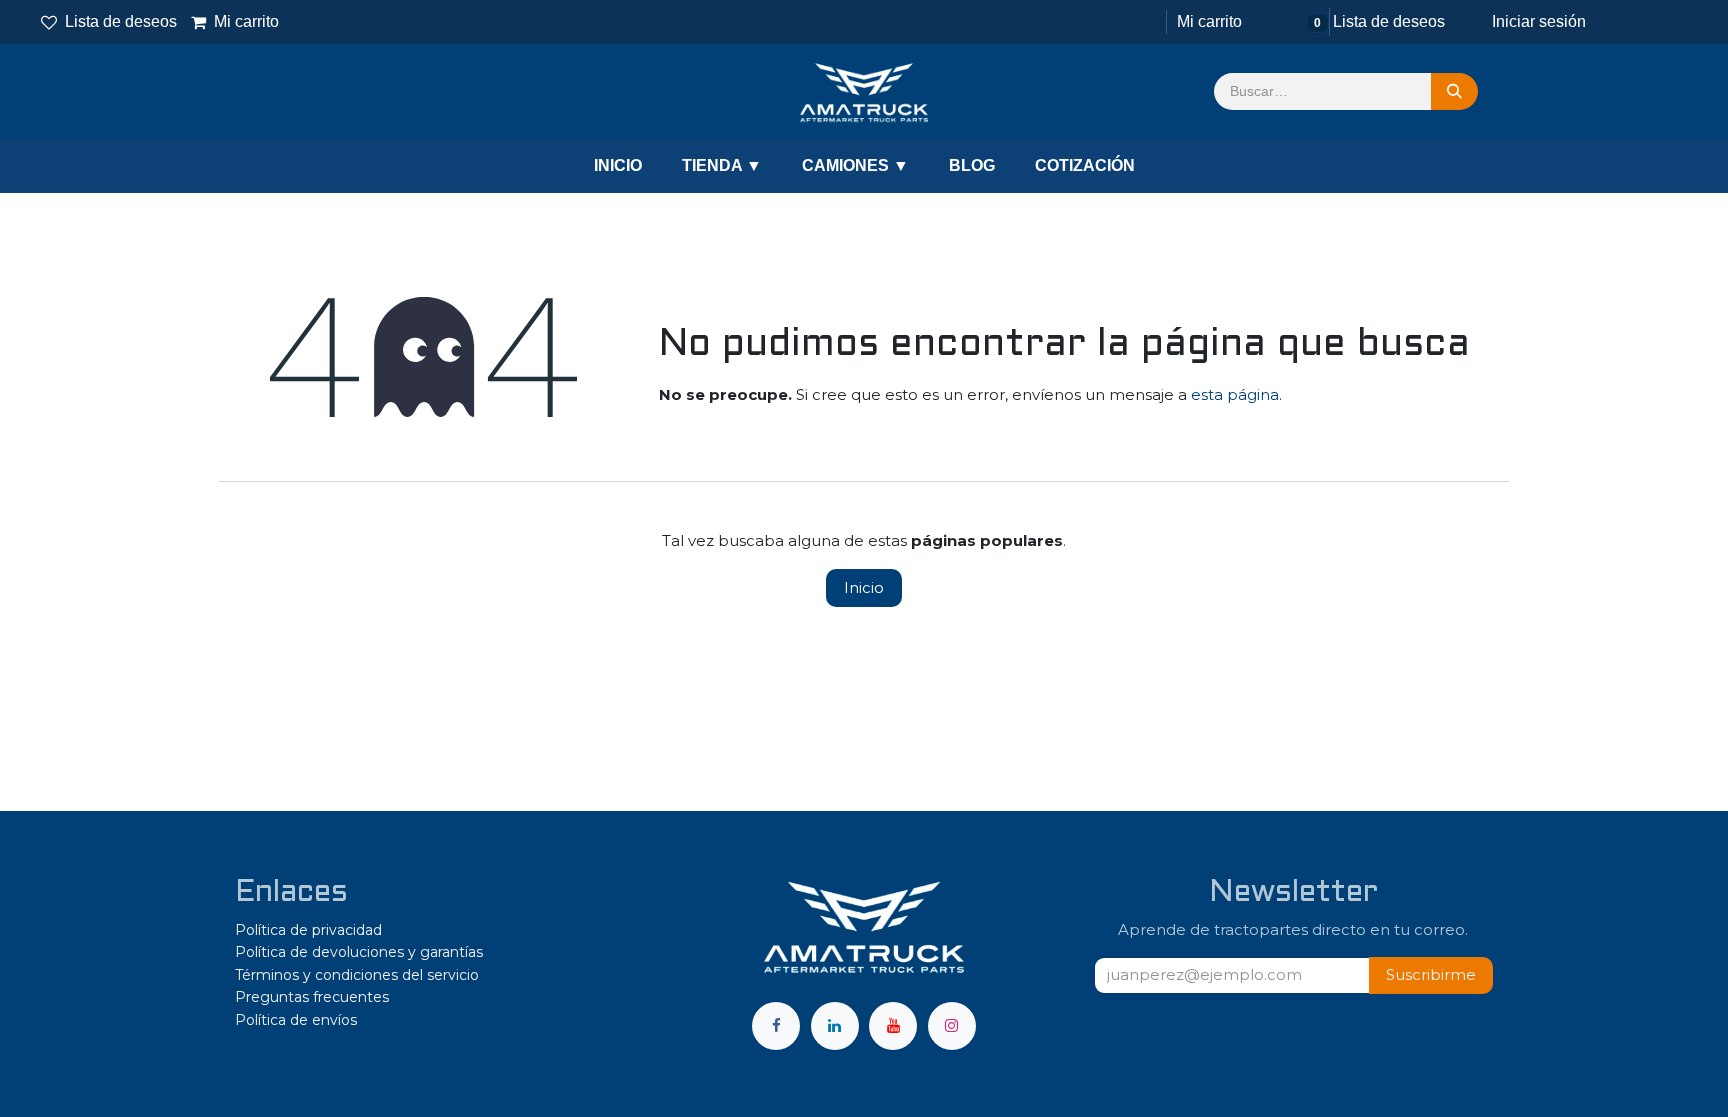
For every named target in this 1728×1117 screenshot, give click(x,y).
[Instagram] (952, 1026)
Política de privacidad (308, 930)
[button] (1431, 975)
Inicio (864, 587)
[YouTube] (893, 1026)
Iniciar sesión (1539, 21)
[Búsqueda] (1454, 92)
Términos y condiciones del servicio (357, 975)
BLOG (972, 165)
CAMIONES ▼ (855, 165)
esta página (1235, 394)
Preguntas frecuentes (312, 997)
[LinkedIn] (835, 1026)
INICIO (618, 165)
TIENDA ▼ (722, 165)
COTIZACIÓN (1085, 165)
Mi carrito (236, 21)
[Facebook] (776, 1026)
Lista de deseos (121, 21)
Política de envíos (296, 1020)
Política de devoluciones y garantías (359, 952)
